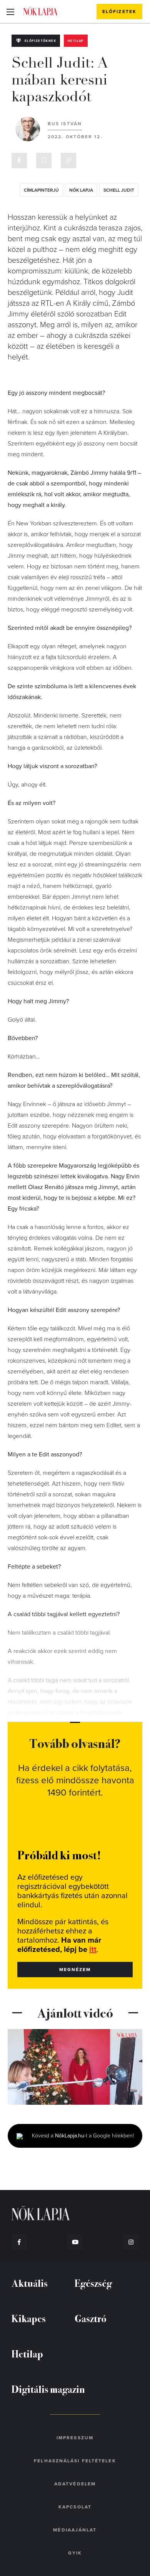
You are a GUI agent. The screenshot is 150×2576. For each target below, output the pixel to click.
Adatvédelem (75, 2484)
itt (93, 1950)
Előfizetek (119, 12)
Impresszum (75, 2438)
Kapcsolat (75, 2507)
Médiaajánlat (75, 2530)
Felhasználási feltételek (75, 2461)
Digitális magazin (48, 2389)
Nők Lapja (40, 11)
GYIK (75, 2553)
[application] (75, 2067)
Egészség (93, 2283)
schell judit (119, 190)
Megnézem (75, 1970)
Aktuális (30, 2283)
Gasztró (91, 2318)
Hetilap (76, 41)
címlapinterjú (41, 190)
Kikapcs (29, 2318)
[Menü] (10, 12)
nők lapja (81, 190)
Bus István (65, 124)
